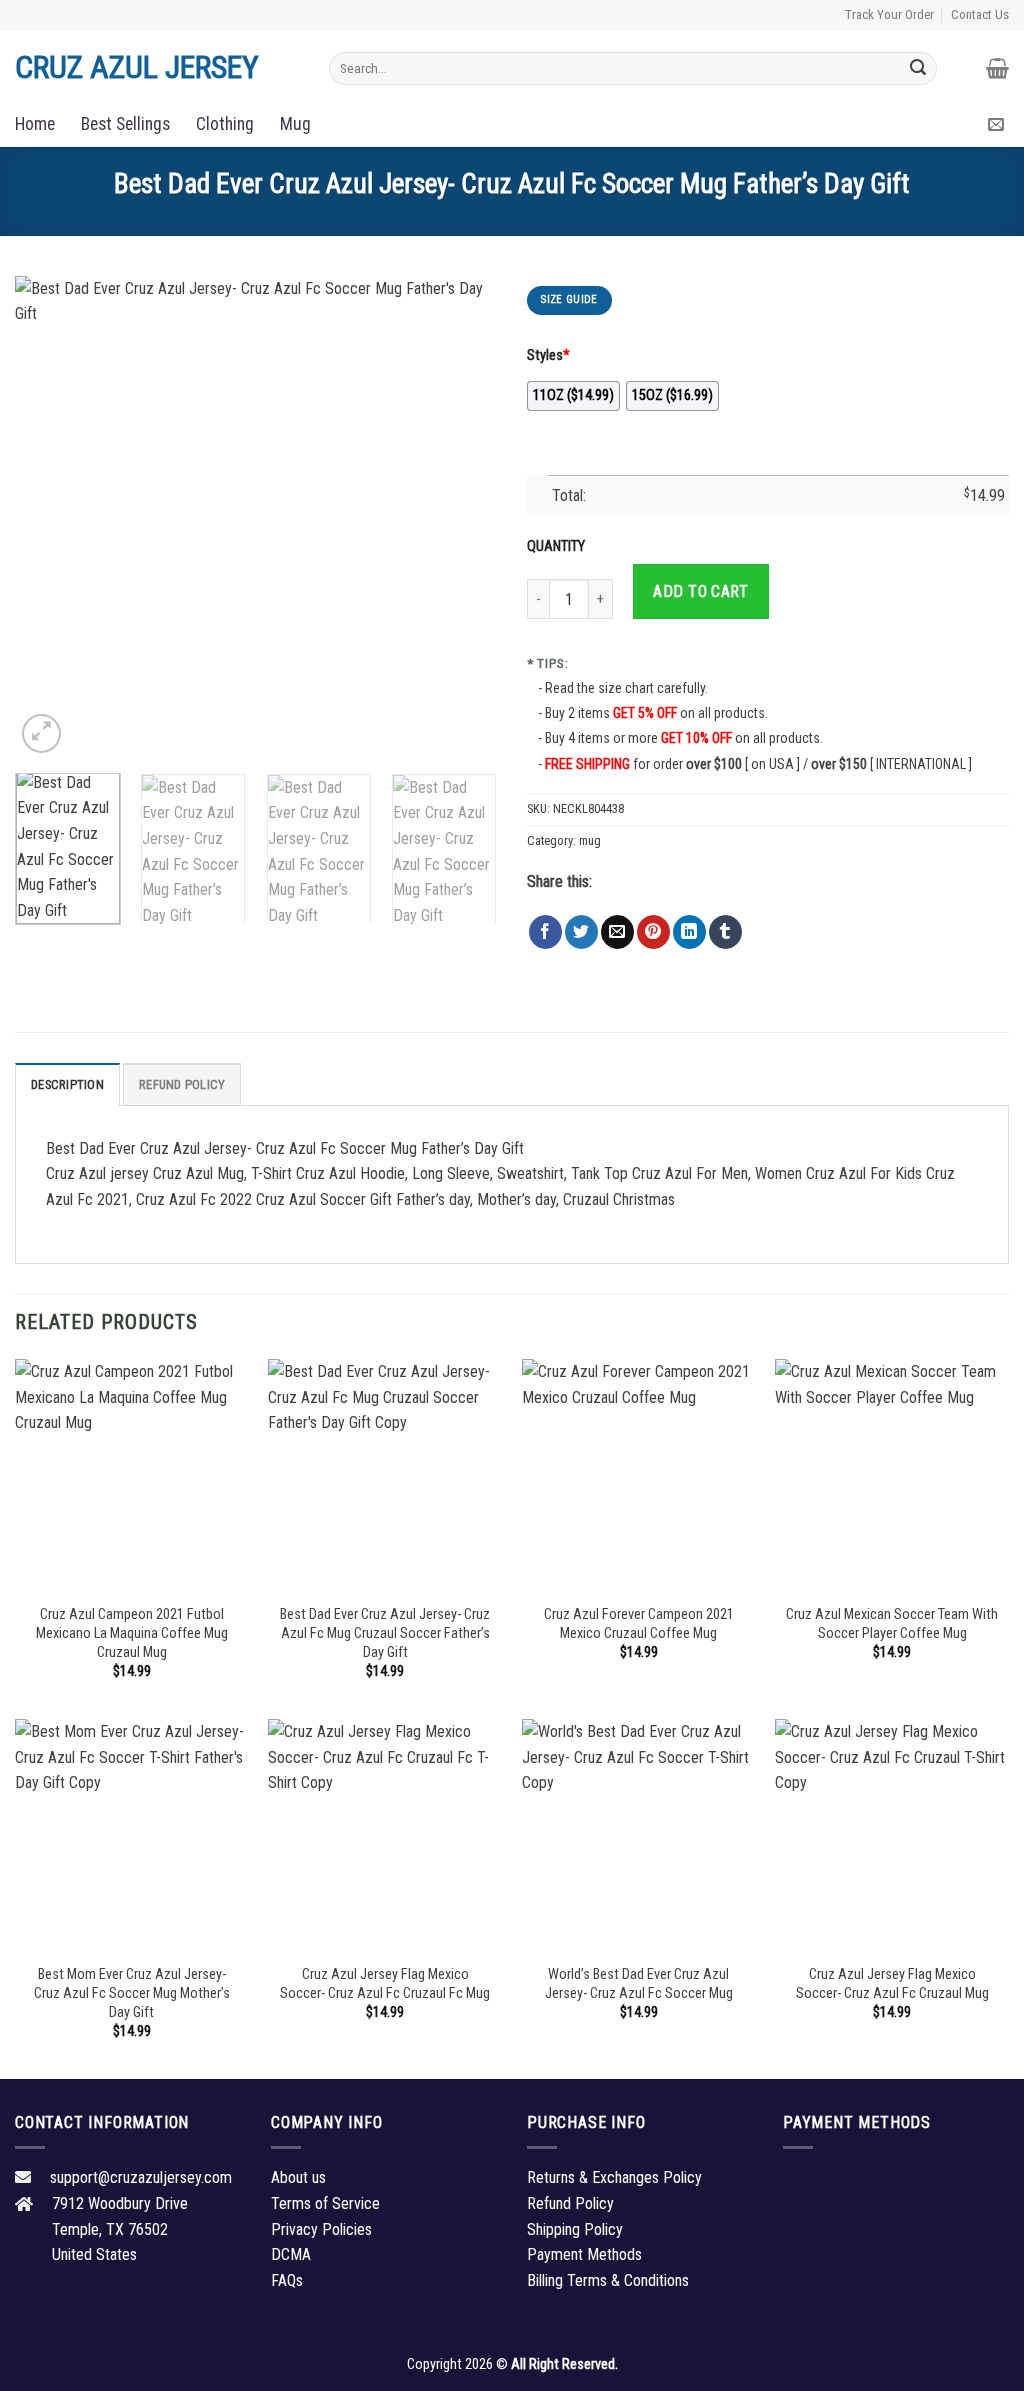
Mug (295, 124)
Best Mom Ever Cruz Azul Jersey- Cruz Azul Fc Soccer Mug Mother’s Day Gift (132, 1993)
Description (67, 1084)
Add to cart (700, 591)
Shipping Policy (575, 2229)
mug (590, 840)
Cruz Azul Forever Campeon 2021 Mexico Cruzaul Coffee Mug (639, 1624)
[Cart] (997, 68)
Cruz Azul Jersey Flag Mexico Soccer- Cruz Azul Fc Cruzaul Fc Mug (385, 1984)
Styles (548, 355)
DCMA (291, 2254)
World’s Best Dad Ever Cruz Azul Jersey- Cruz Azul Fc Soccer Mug (639, 1984)
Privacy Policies (321, 2229)
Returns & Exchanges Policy (614, 2177)
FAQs (287, 2280)
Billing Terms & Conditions (608, 2280)
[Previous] (50, 517)
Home (35, 124)
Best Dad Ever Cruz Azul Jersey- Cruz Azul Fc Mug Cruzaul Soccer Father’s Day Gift (385, 1633)
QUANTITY (559, 546)
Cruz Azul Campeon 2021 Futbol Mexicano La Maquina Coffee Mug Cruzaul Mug (132, 1633)
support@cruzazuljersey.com (141, 2177)
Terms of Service (325, 2203)
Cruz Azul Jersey (137, 67)
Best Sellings (125, 124)
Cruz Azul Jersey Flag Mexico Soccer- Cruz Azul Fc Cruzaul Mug (892, 1984)
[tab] (67, 1084)
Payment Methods (584, 2254)
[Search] (919, 68)
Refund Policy (182, 1084)
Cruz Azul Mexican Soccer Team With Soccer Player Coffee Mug (892, 1624)
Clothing (225, 124)
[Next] (462, 517)
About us (298, 2177)
